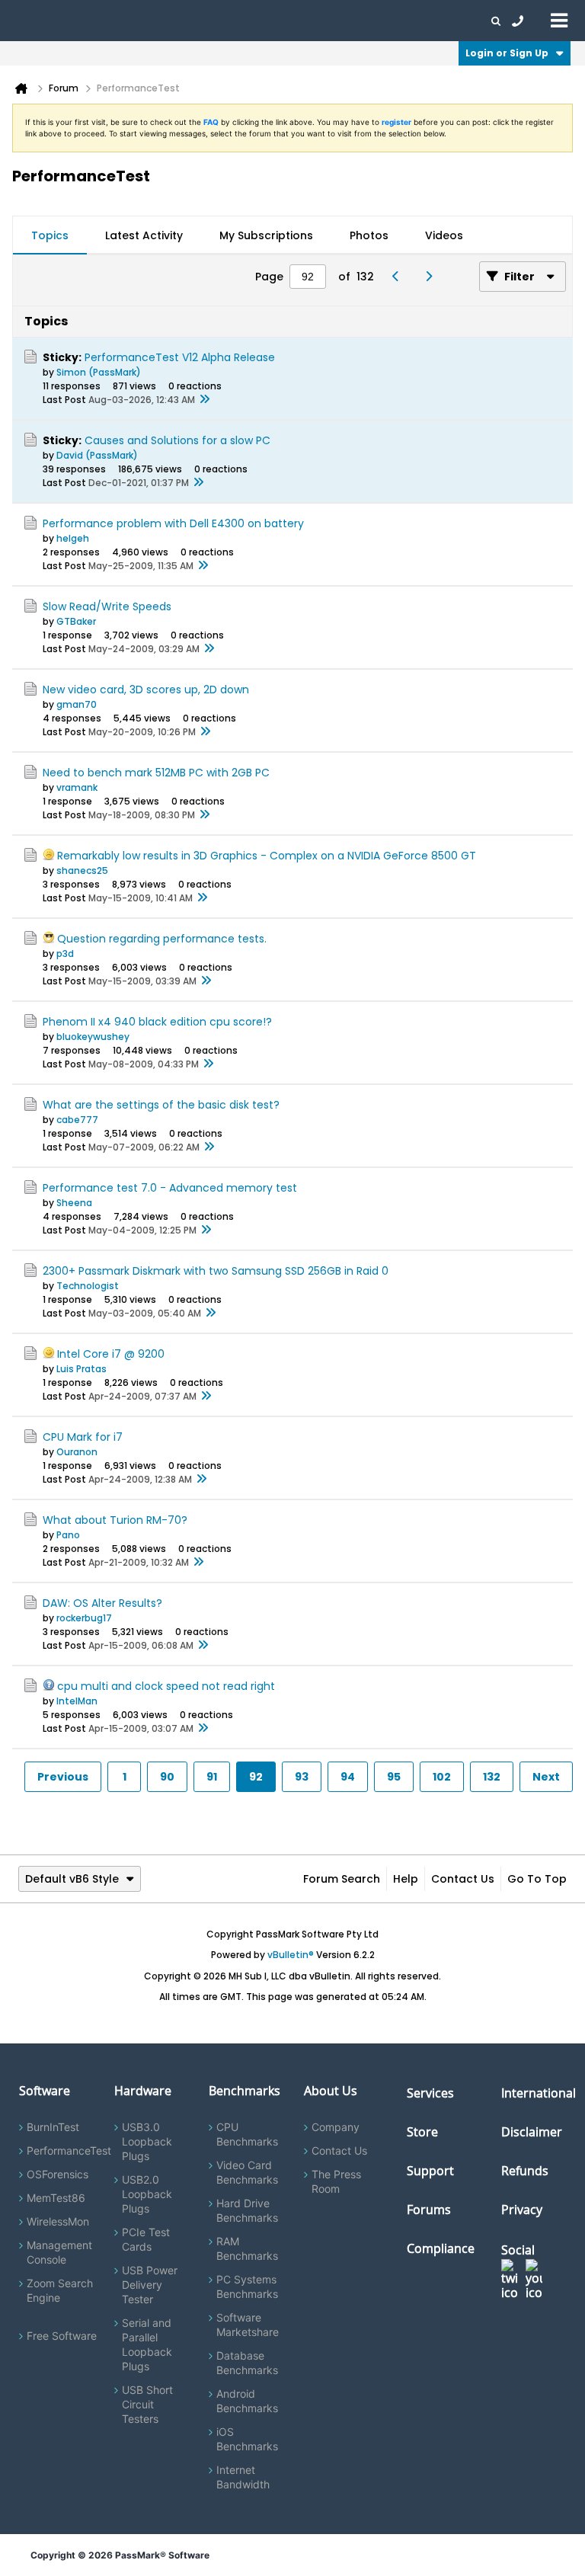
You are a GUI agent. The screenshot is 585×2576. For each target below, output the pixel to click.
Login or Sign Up (507, 53)
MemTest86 (56, 2198)
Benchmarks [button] (154, 21)
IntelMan (77, 1701)
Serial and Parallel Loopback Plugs (147, 2344)
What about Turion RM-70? (115, 1520)
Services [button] (214, 21)
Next (546, 1777)
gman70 (77, 704)
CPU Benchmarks (247, 2134)
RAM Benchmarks (247, 2248)
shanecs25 (82, 870)
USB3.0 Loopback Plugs (147, 2141)
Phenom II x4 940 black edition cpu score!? (157, 1022)
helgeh (73, 538)
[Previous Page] (400, 277)
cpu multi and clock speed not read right (166, 1686)
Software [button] (34, 21)
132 (492, 1777)
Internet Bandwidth (243, 2477)
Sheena (74, 1203)
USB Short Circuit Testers (147, 2404)
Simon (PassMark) (99, 372)
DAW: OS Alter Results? (102, 1603)
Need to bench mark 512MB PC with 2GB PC (156, 773)
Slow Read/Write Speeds (107, 606)
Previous (63, 1777)
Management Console (59, 2252)
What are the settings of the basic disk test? (161, 1105)
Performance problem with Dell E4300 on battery (173, 523)
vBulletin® (291, 1955)
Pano (68, 1535)
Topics (50, 235)
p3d (65, 954)
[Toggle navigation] (559, 20)
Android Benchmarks (247, 2401)
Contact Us (463, 1879)
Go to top (537, 1879)
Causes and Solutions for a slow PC (177, 440)
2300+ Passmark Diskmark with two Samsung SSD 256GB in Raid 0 (216, 1271)
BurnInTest (53, 2127)
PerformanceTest (69, 2150)
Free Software (62, 2336)
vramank (77, 787)
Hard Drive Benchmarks (247, 2210)
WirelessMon (58, 2221)
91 (212, 1777)
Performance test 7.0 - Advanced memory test (170, 1188)
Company (336, 2127)
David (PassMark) (97, 455)
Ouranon (77, 1452)
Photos (369, 235)
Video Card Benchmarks (247, 2172)
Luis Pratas (82, 1369)
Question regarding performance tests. (162, 939)
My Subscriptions (266, 235)
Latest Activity (144, 235)
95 (394, 1777)
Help (406, 1879)
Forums (404, 21)
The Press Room (336, 2181)
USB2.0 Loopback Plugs (147, 2194)
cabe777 (77, 1120)
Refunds (525, 2171)
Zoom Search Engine (60, 2290)
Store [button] (257, 21)
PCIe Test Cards (146, 2239)
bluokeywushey (93, 1037)
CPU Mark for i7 (83, 1437)
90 (167, 1777)
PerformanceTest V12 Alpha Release (180, 357)
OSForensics (58, 2174)
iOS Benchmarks (247, 2439)
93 (302, 1777)
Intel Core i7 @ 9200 (111, 1354)
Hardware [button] (90, 21)
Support (300, 21)
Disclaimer (532, 2132)
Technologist (88, 1286)
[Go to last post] (204, 400)
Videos (444, 235)
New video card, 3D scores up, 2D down (146, 690)
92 (256, 1777)
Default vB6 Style (72, 1879)
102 (442, 1777)
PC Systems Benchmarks (247, 2286)
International (539, 2093)
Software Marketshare (248, 2325)
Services (430, 2093)
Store (422, 2132)
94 (348, 1777)
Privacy (522, 2210)
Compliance (441, 2248)
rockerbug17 (84, 1618)
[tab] (50, 235)
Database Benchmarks (247, 2363)
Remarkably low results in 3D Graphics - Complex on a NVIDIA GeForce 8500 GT (267, 856)
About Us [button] (353, 21)
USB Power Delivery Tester (150, 2285)
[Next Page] (432, 277)
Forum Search (342, 1879)
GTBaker (76, 621)
